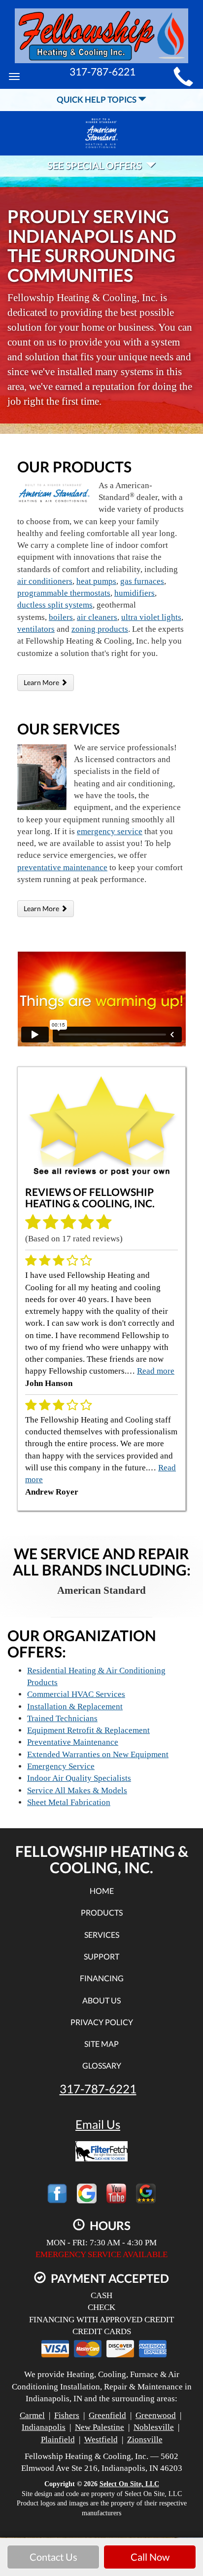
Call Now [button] (150, 2557)
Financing (102, 1978)
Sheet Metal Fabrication (69, 1802)
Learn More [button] (42, 682)
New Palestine (100, 2427)
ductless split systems (55, 605)
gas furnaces (142, 581)
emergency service (110, 831)
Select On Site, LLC (129, 2484)
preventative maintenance (62, 867)
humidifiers (135, 593)
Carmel (32, 2415)
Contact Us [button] (53, 2557)
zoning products (100, 629)
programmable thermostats (64, 593)
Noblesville (154, 2427)
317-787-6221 (98, 2089)
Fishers (67, 2415)
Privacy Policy (102, 2022)
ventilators (36, 629)
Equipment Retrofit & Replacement (88, 1730)
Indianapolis (44, 2427)
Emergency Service (61, 1766)
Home (102, 1891)
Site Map (101, 2044)
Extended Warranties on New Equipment (98, 1754)
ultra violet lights (151, 617)
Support (101, 1956)
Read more (156, 1371)
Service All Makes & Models (77, 1790)
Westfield (101, 2440)
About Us (101, 2000)
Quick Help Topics (97, 99)
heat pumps (96, 581)
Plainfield (58, 2440)
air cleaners (97, 617)
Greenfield (107, 2415)
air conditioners (45, 581)
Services (102, 1935)
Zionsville (145, 2440)
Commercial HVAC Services (76, 1694)
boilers (61, 617)
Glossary (102, 2065)
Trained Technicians (62, 1718)
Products (102, 1912)
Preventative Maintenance (73, 1742)
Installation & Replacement (75, 1707)
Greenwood (156, 2415)
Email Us (98, 2124)
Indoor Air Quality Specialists (79, 1778)
